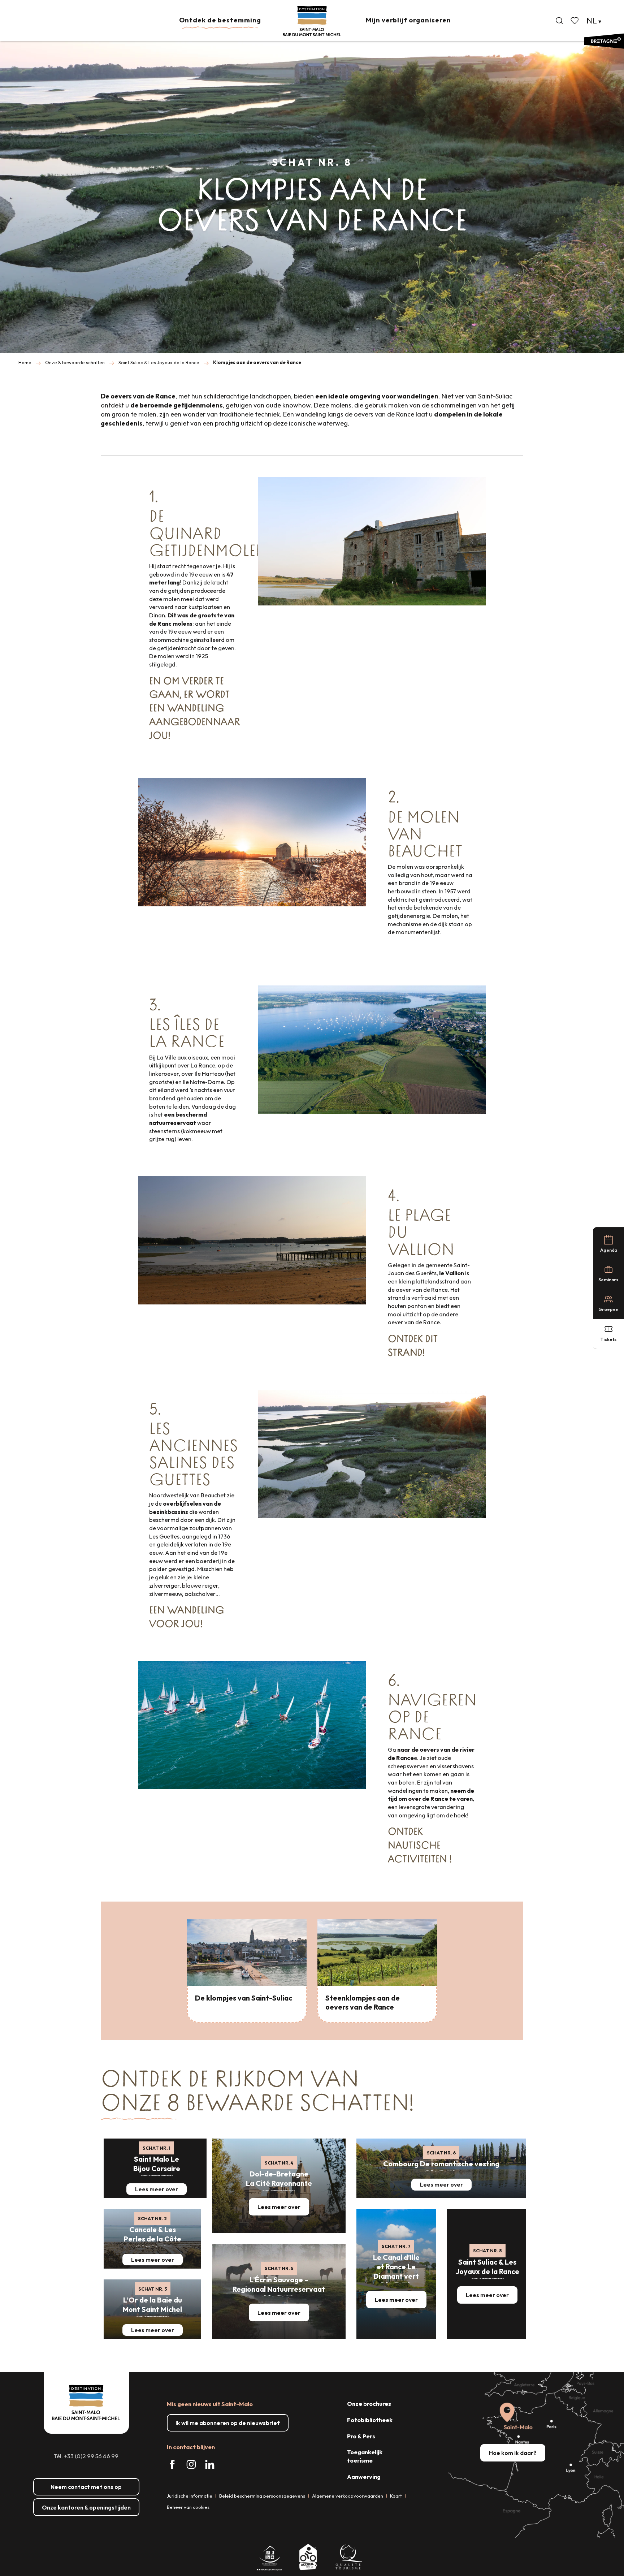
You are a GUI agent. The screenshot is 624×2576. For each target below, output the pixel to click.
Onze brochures (369, 2404)
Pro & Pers (361, 2436)
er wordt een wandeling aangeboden (189, 708)
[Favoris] (575, 21)
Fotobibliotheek (370, 2420)
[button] (559, 21)
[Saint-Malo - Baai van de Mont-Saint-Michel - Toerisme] (312, 21)
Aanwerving (364, 2477)
